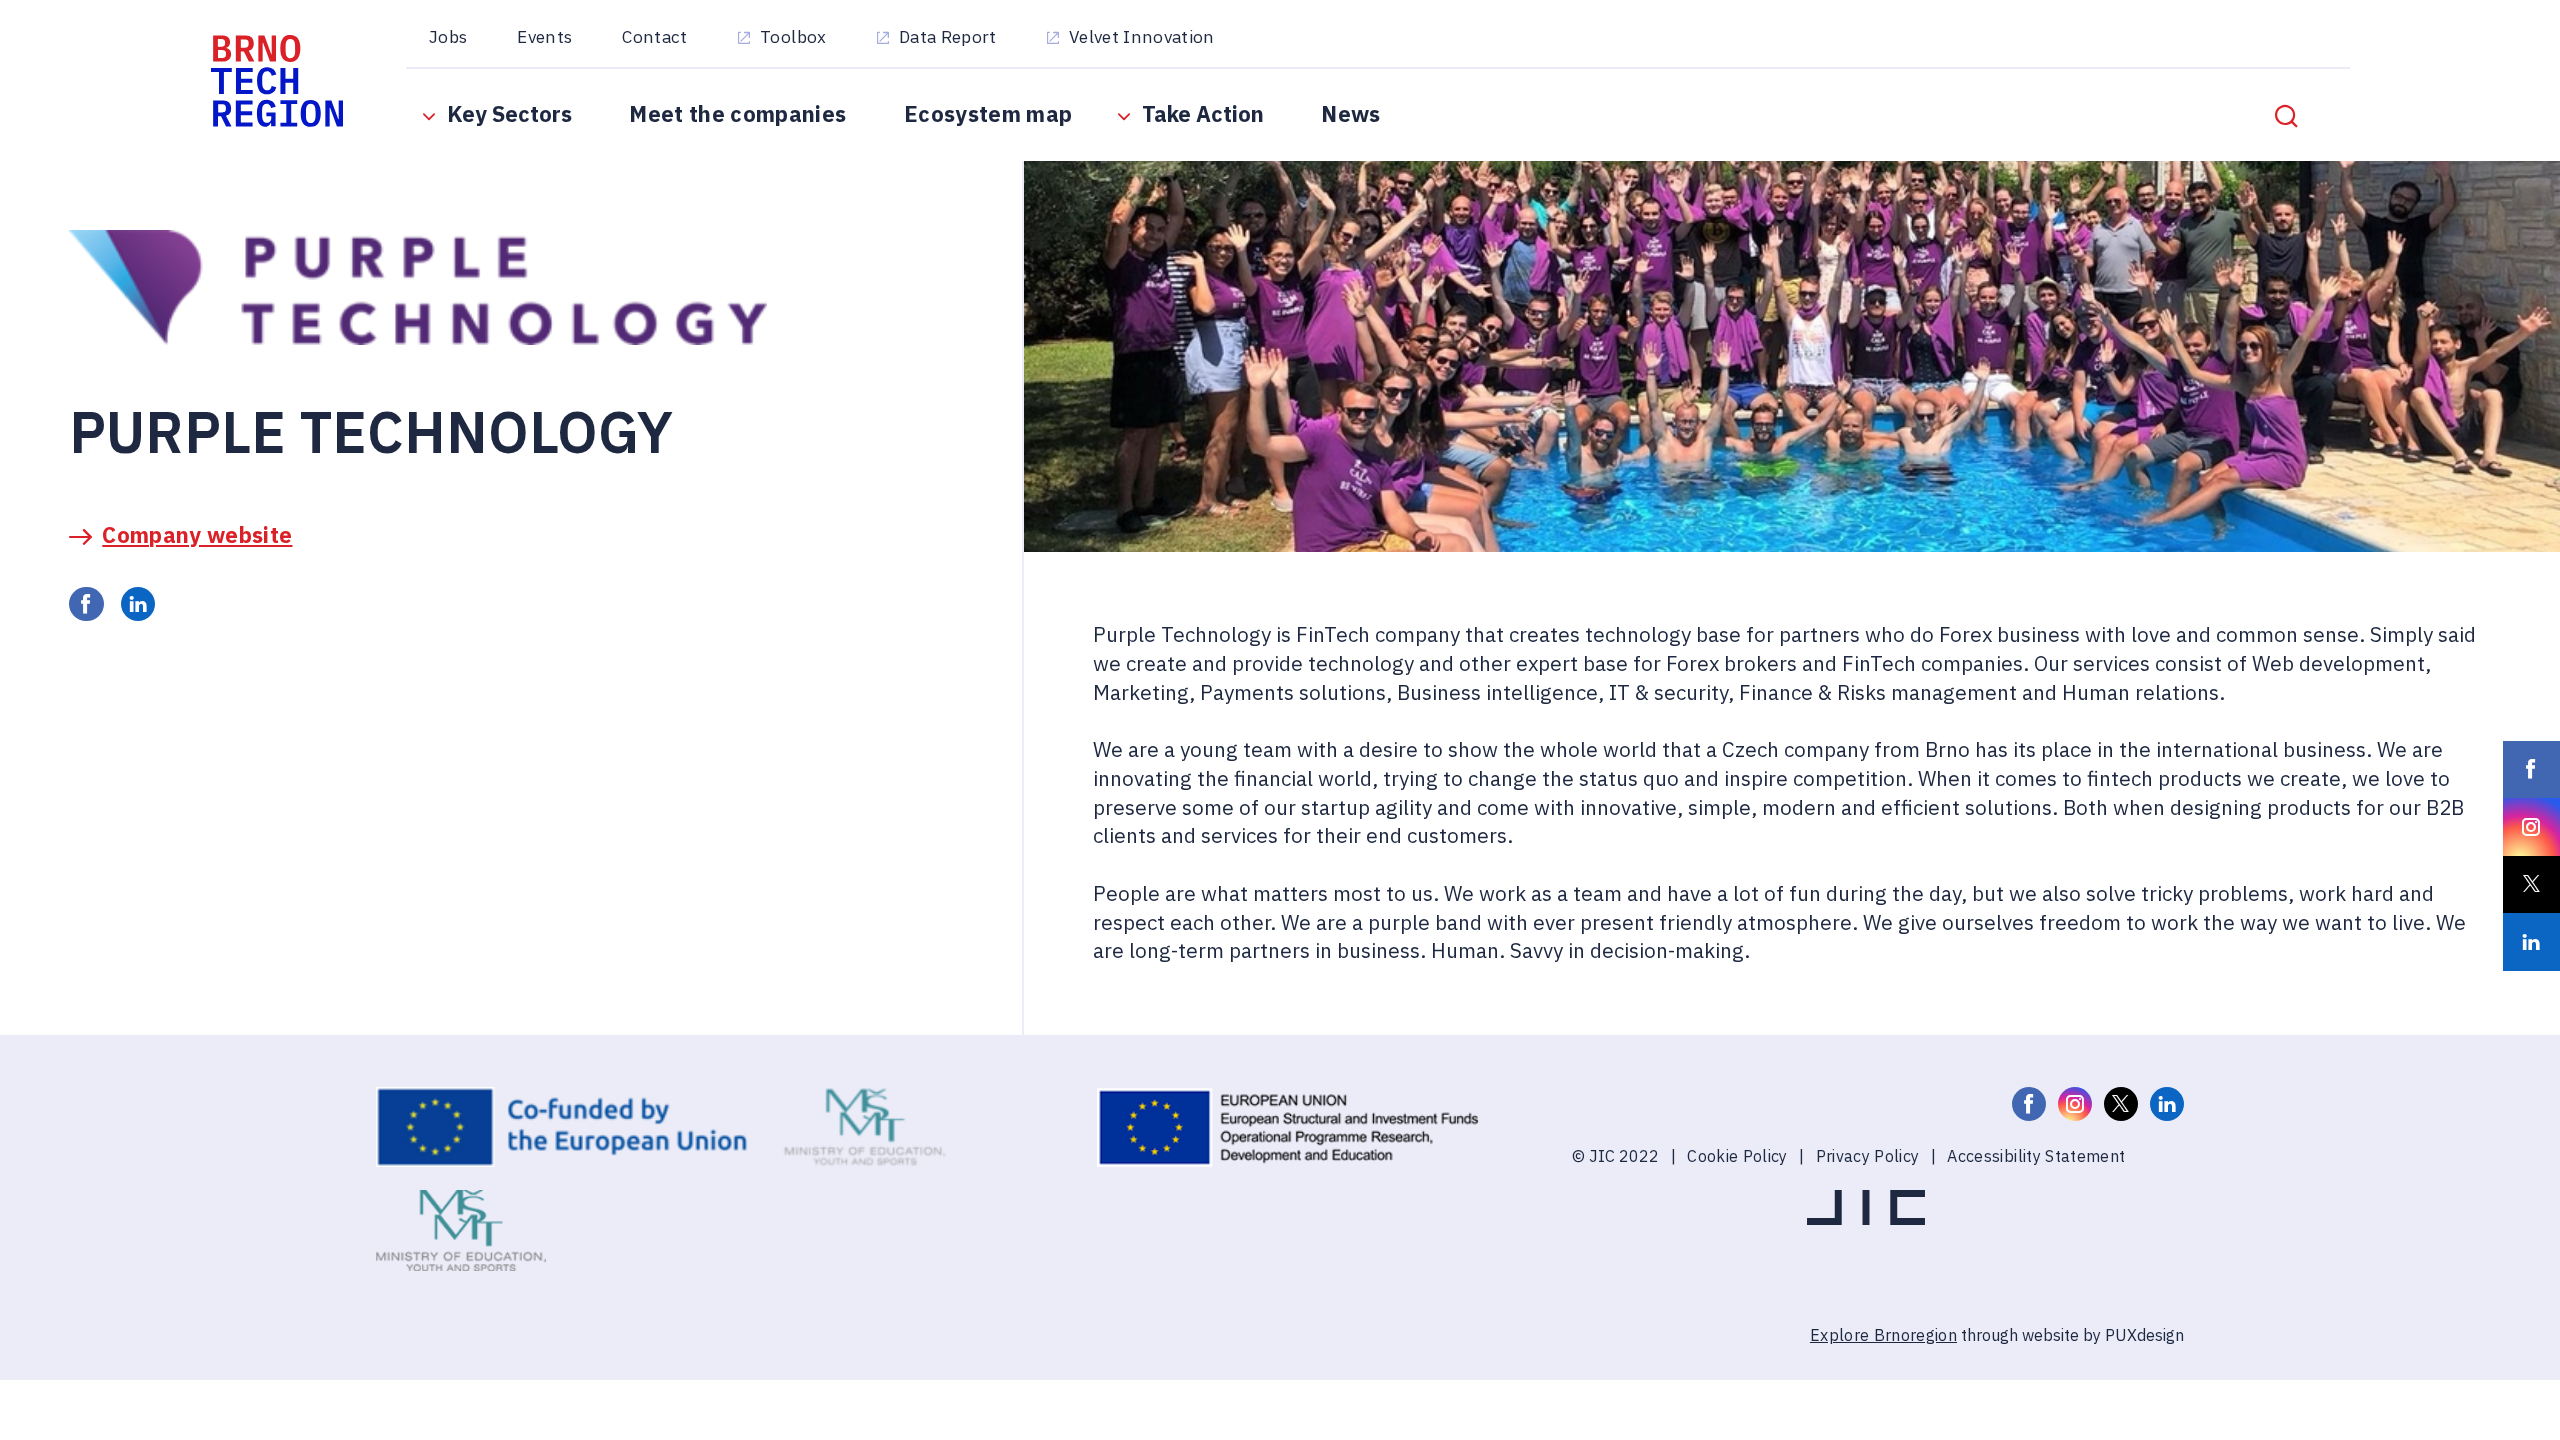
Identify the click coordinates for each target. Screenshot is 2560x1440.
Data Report (948, 36)
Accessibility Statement (2036, 1155)
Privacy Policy (1868, 1155)
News (1350, 114)
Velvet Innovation (1142, 36)
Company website (197, 535)
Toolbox (793, 36)
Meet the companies (737, 114)
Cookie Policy (1737, 1155)
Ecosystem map (988, 114)
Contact (654, 36)
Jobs (448, 36)
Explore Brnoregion (1883, 1334)
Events (544, 36)
